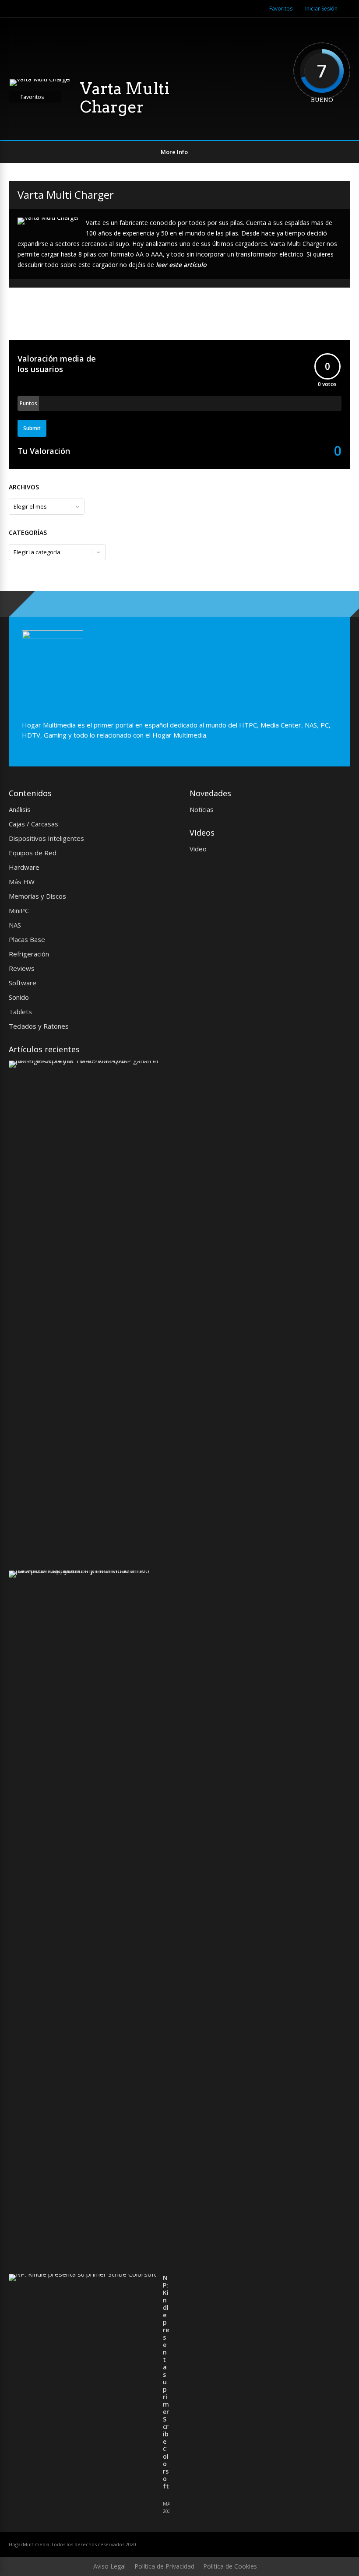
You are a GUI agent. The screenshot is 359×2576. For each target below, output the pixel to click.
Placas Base (27, 939)
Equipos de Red (33, 853)
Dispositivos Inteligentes (46, 838)
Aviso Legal (109, 2566)
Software (23, 983)
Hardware (24, 867)
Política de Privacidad (164, 2566)
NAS (15, 925)
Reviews (22, 968)
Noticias (202, 809)
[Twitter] (228, 9)
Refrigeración (29, 954)
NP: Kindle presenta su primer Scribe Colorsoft (166, 2382)
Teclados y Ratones (39, 1026)
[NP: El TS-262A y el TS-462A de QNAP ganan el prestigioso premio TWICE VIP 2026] (86, 1061)
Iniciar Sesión (321, 9)
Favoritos (281, 9)
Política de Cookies (230, 2566)
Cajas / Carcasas (33, 824)
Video (198, 849)
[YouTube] (250, 9)
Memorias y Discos (37, 896)
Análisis (20, 809)
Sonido (19, 997)
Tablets (20, 1012)
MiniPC (19, 910)
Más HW (22, 882)
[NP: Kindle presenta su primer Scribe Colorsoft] (83, 2274)
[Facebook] (239, 9)
